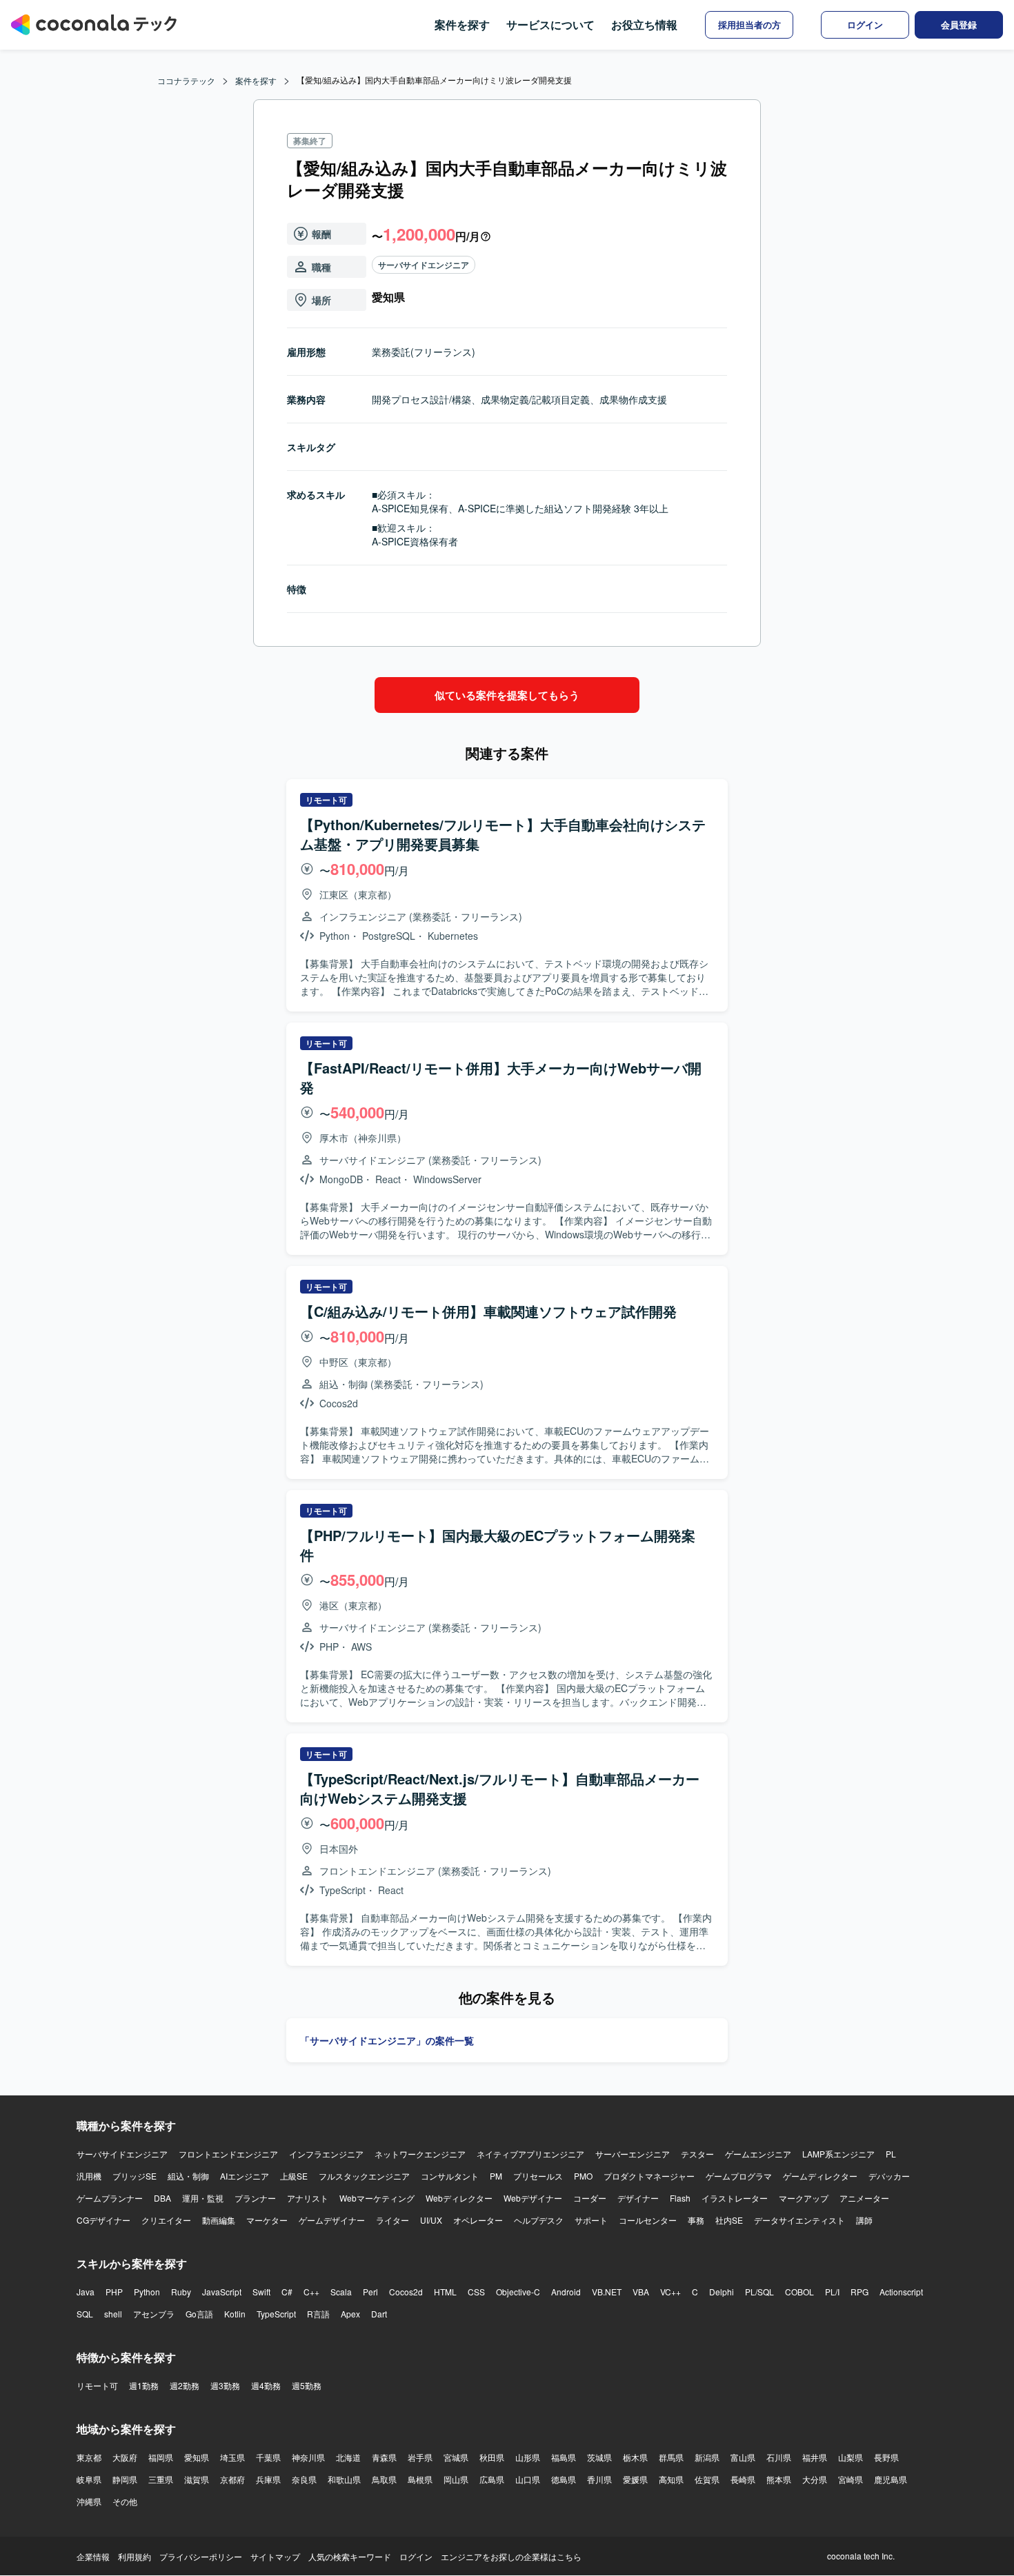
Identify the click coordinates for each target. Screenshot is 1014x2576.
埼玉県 (232, 2457)
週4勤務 (266, 2385)
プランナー (255, 2198)
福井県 (815, 2457)
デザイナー (638, 2198)
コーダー (590, 2198)
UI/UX (431, 2220)
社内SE (729, 2220)
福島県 (564, 2457)
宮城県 (456, 2457)
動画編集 (219, 2220)
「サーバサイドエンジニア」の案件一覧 (387, 2040)
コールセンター (648, 2220)
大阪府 (125, 2457)
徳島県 (564, 2479)
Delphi (722, 2292)
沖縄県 (89, 2501)
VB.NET (607, 2292)
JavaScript (222, 2292)
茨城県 (599, 2457)
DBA (162, 2198)
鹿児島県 (891, 2479)
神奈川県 (308, 2457)
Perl (370, 2292)
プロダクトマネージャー (649, 2176)
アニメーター (864, 2198)
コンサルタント (450, 2176)
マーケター (267, 2220)
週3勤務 (225, 2385)
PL (891, 2154)
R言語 (318, 2314)
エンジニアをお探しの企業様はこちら (511, 2556)
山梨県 (851, 2457)
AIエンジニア (245, 2176)
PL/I (832, 2292)
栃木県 (635, 2457)
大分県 (815, 2479)
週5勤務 (307, 2385)
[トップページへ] (94, 25)
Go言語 (199, 2314)
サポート (591, 2220)
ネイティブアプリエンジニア (530, 2154)
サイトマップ (275, 2556)
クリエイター (166, 2220)
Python (147, 2292)
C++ (311, 2292)
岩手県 (420, 2457)
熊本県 (779, 2479)
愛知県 (197, 2457)
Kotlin (235, 2314)
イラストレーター (735, 2198)
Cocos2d (406, 2292)
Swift (261, 2292)
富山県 (743, 2457)
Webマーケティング (377, 2198)
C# (287, 2292)
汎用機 (89, 2176)
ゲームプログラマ (739, 2176)
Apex (350, 2314)
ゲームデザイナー (332, 2220)
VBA (641, 2292)
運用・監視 (203, 2198)
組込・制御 (188, 2176)
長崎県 (743, 2479)
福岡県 (161, 2457)
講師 (864, 2220)
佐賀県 (707, 2479)
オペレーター (478, 2220)
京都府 (232, 2479)
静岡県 (125, 2479)
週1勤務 (144, 2385)
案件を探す (462, 24)
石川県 (779, 2457)
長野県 (886, 2457)
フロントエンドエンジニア (228, 2154)
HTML (445, 2292)
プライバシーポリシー (201, 2556)
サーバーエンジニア (633, 2154)
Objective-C (518, 2292)
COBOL (799, 2292)
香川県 (599, 2479)
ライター (392, 2220)
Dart (379, 2314)
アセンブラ (154, 2314)
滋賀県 (197, 2479)
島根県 (420, 2479)
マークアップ (804, 2198)
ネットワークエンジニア (420, 2154)
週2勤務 (185, 2385)
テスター (697, 2154)
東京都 (89, 2457)
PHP (114, 2292)
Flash (680, 2198)
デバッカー (889, 2176)
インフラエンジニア (326, 2154)
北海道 (348, 2457)
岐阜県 (89, 2479)
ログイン (416, 2556)
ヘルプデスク (539, 2220)
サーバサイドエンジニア (424, 265)
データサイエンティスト (799, 2220)
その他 (125, 2501)
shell (113, 2314)
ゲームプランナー (110, 2198)
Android (566, 2292)
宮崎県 (851, 2479)
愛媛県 (635, 2479)
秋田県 (492, 2457)
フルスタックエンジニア (364, 2176)
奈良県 (304, 2479)
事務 (696, 2220)
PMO (583, 2176)
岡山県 (456, 2479)
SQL (85, 2314)
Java (86, 2292)
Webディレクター (459, 2198)
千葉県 (268, 2457)
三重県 (161, 2479)
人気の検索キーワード (350, 2556)
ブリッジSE (135, 2176)
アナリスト (308, 2198)
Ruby (181, 2292)
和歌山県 (344, 2479)
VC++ (670, 2292)
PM (496, 2176)
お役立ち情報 (644, 24)
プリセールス (538, 2176)
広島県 (492, 2479)
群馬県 (671, 2457)
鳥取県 (384, 2479)
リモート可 (97, 2385)
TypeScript (276, 2314)
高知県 (671, 2479)
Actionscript (901, 2292)
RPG (859, 2292)
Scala (341, 2292)
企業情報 (93, 2556)
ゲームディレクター (820, 2176)
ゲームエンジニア (758, 2154)
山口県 (528, 2479)
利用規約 (135, 2556)
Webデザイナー (533, 2198)
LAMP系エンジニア (838, 2154)
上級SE (294, 2176)
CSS (476, 2292)
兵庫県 (268, 2479)
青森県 (384, 2457)
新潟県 (707, 2457)
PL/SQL (759, 2292)
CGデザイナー (103, 2220)
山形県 (528, 2457)
